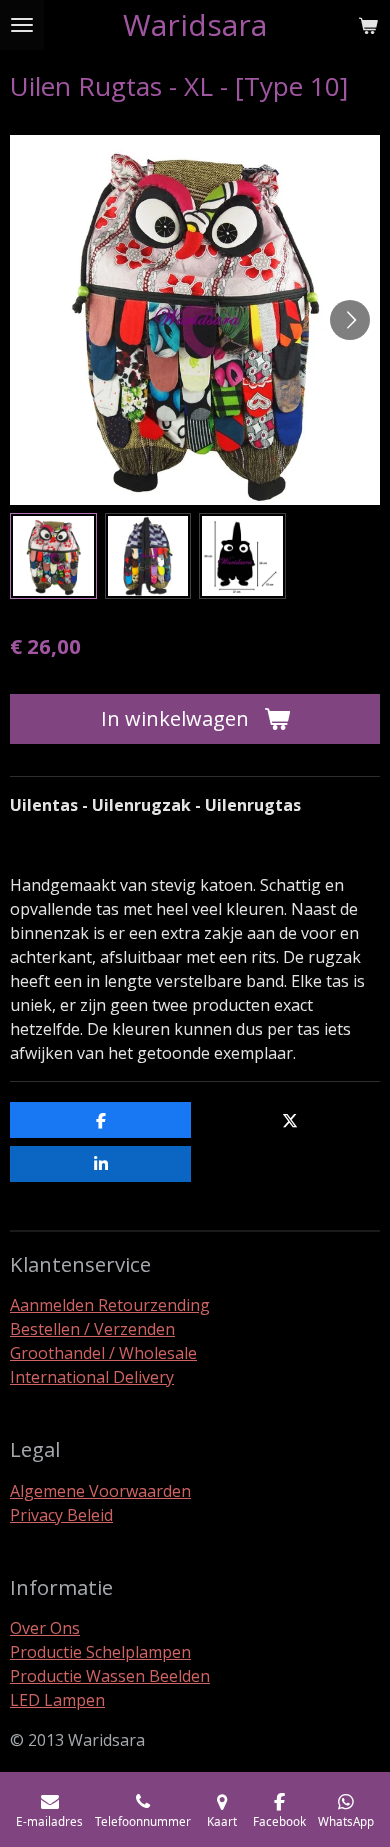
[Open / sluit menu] (22, 25)
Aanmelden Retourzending (110, 1305)
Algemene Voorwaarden (100, 1491)
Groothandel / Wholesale (103, 1353)
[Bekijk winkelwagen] (368, 25)
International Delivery (92, 1377)
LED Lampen (57, 1700)
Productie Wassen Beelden (110, 1676)
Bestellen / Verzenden (92, 1329)
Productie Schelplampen (100, 1652)
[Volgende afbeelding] (350, 320)
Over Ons (45, 1628)
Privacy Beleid (61, 1515)
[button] (53, 556)
